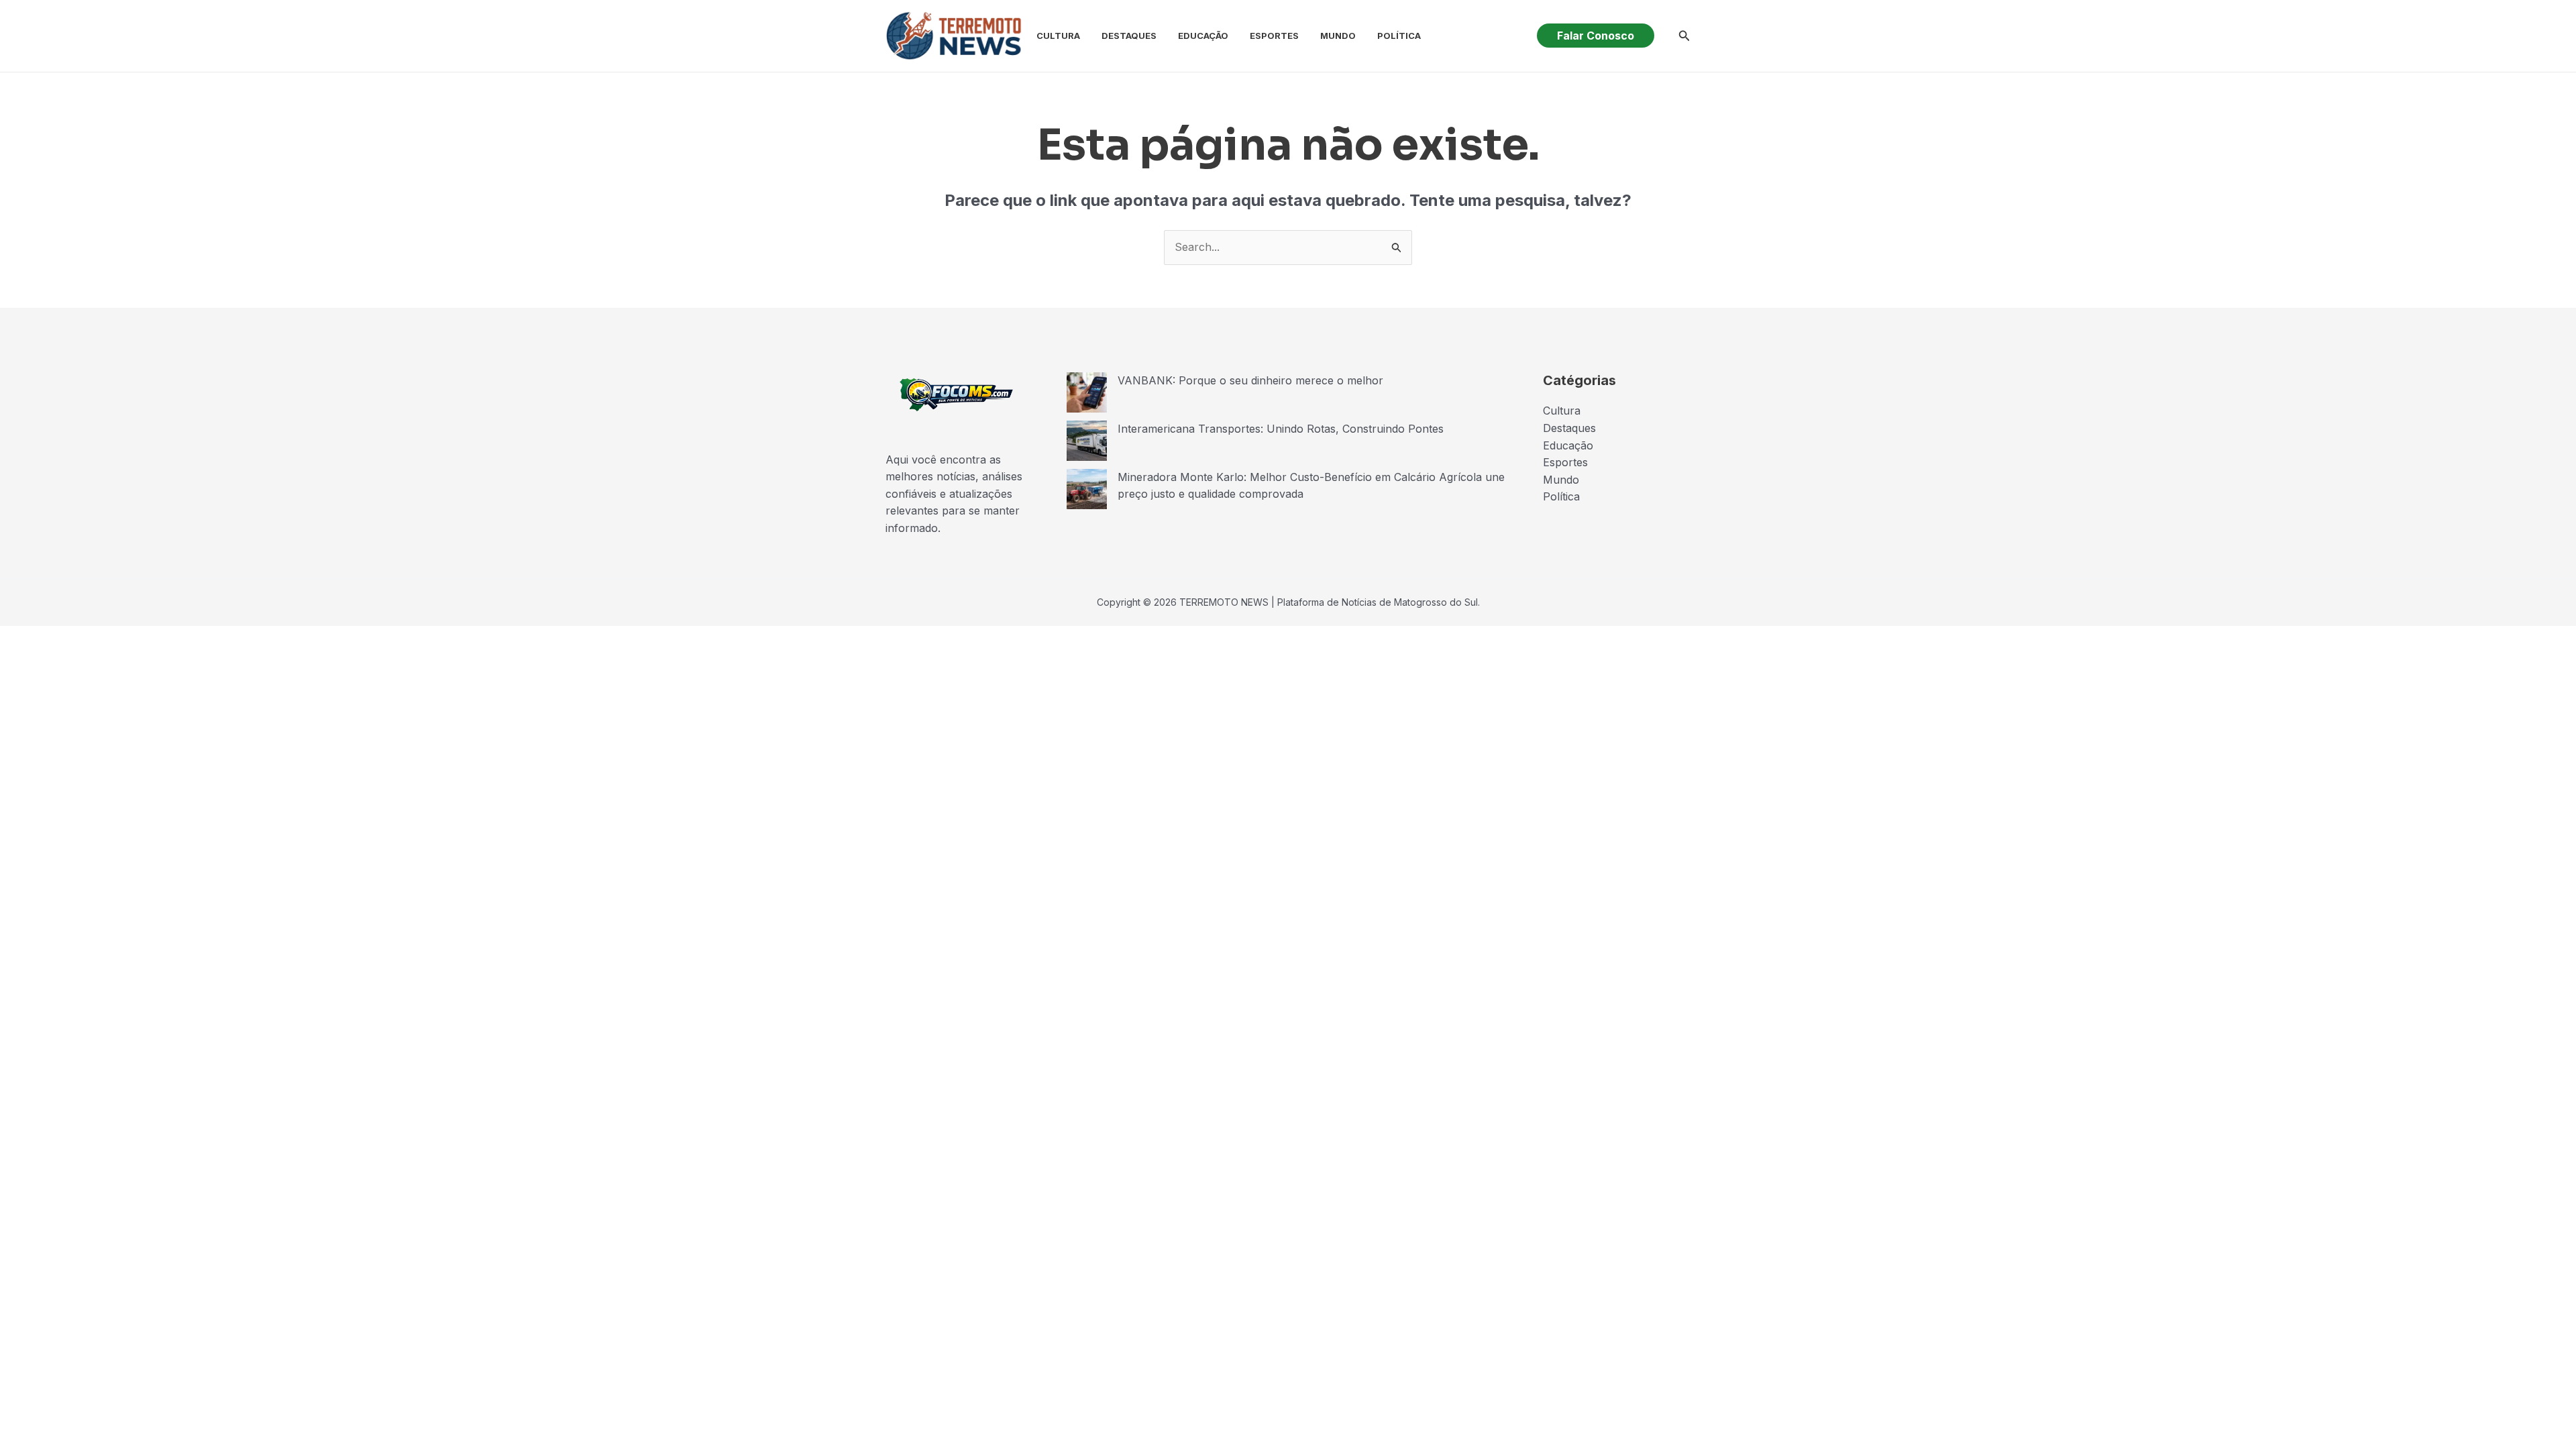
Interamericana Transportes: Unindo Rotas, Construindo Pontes (1281, 429)
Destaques (1129, 36)
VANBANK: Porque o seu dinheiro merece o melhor (1250, 380)
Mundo (1338, 36)
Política (1399, 36)
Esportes (1274, 36)
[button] (1596, 36)
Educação (1203, 36)
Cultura (1058, 36)
